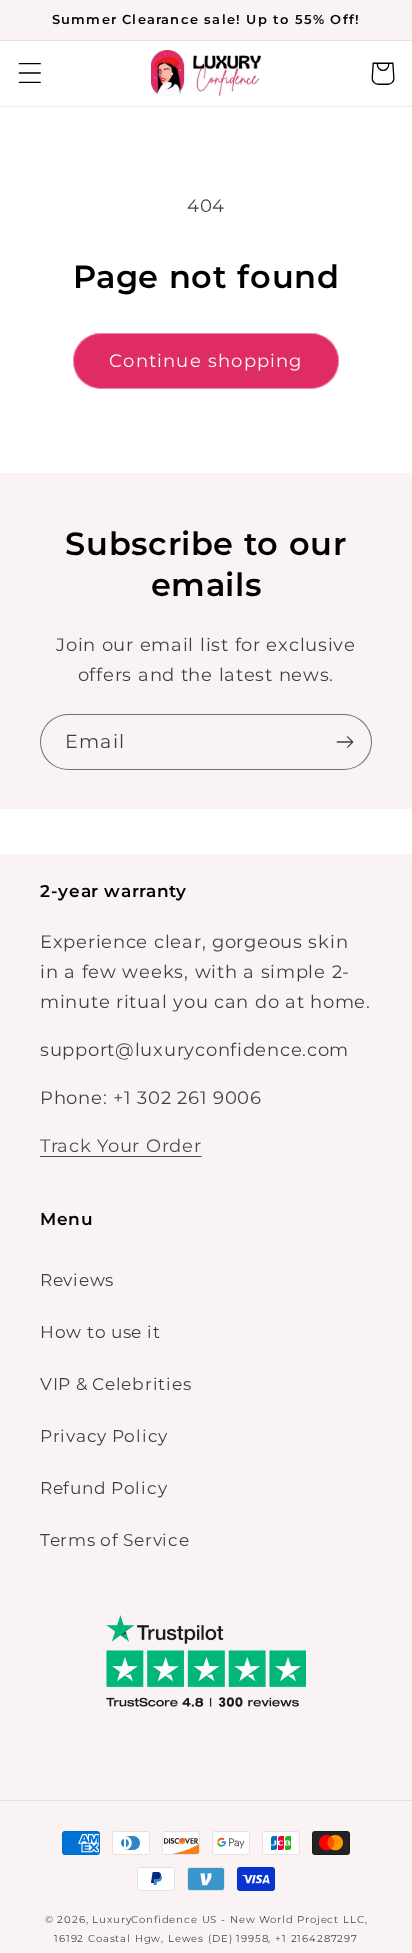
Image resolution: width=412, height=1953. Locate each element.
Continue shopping (205, 361)
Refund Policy (103, 1488)
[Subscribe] (344, 742)
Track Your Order (121, 1146)
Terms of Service (115, 1540)
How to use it (100, 1332)
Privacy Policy (104, 1436)
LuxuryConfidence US (154, 1919)
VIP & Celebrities (115, 1384)
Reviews (77, 1280)
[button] (30, 73)
